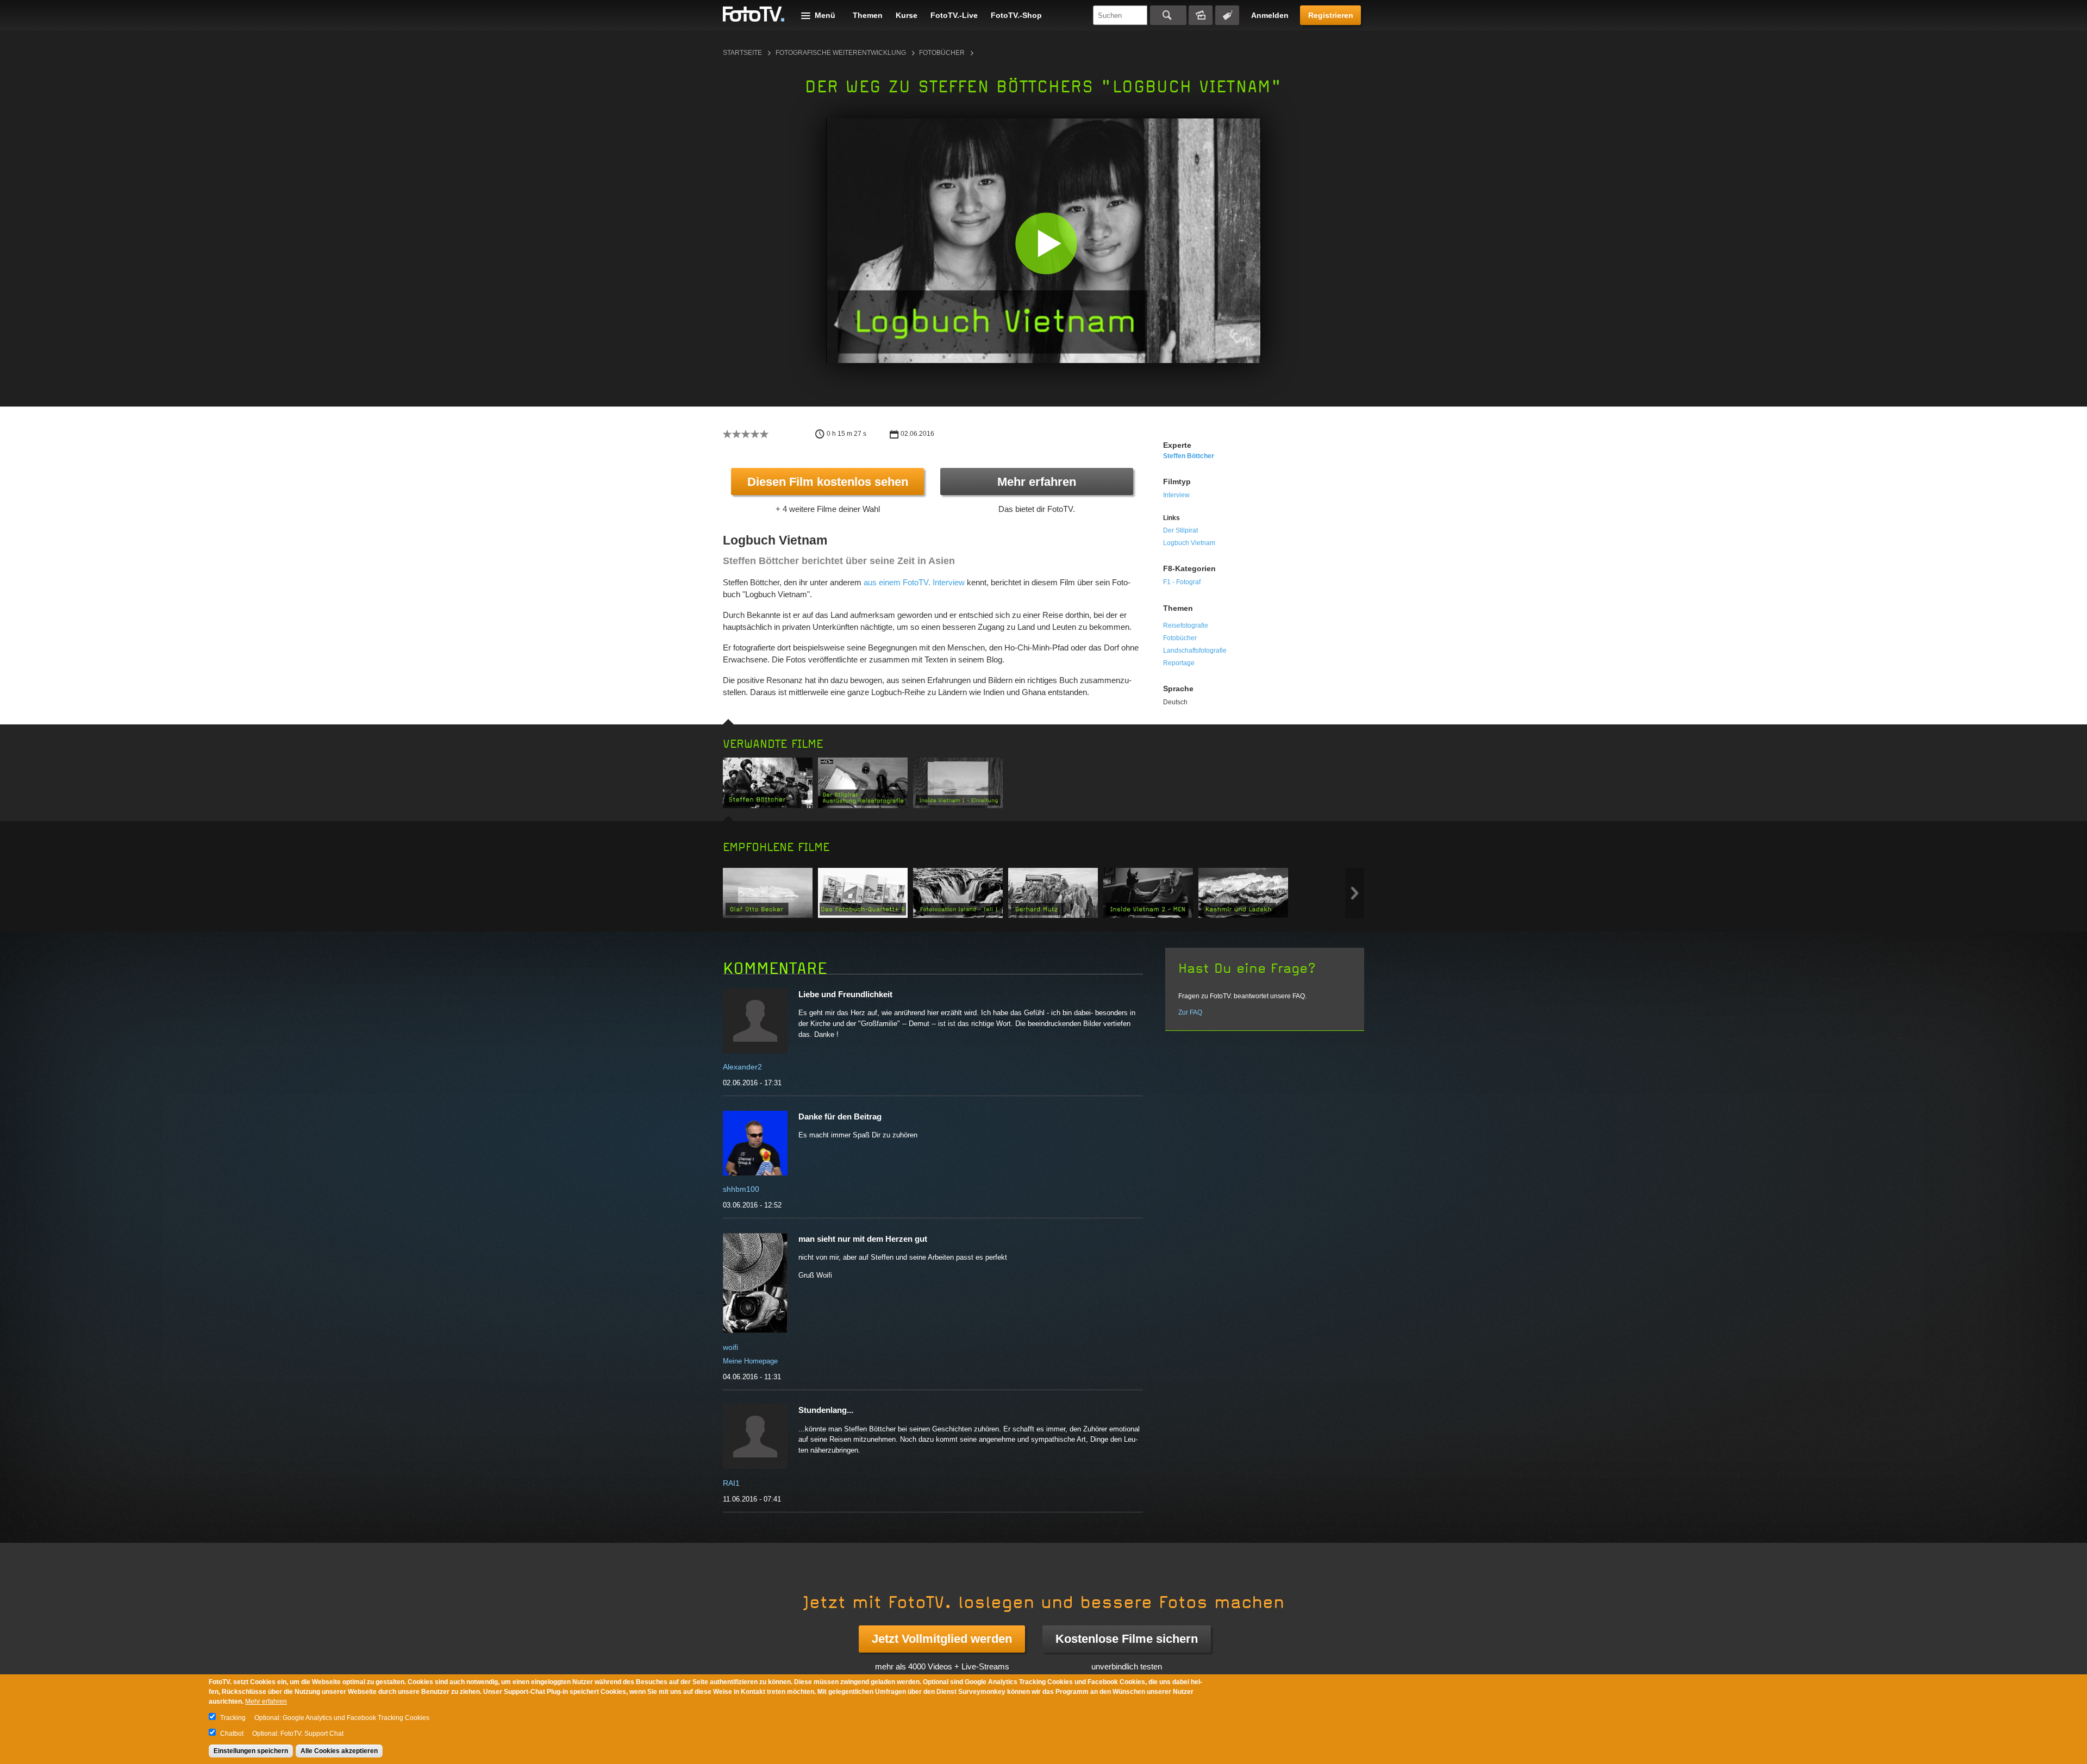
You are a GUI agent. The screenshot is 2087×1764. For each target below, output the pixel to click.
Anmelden (1270, 15)
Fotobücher (942, 53)
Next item (1355, 893)
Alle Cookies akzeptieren (339, 1751)
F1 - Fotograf (1182, 582)
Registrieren (1331, 15)
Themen (868, 15)
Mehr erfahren (1037, 482)
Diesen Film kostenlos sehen (828, 482)
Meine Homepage (750, 1361)
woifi (730, 1347)
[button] (1046, 243)
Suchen (1168, 15)
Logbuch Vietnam (1189, 543)
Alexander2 (742, 1067)
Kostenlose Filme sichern (1127, 1639)
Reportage (1179, 663)
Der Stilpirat (1180, 530)
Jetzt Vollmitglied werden (942, 1639)
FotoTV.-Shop (1016, 15)
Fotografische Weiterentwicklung (841, 53)
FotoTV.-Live (954, 15)
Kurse (907, 15)
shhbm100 (741, 1189)
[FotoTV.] (754, 15)
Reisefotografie (1186, 625)
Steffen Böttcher (1189, 456)
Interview (1176, 495)
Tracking (233, 1718)
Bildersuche (1201, 15)
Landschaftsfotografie (1195, 650)
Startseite (742, 53)
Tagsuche (1227, 15)
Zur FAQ (1190, 1012)
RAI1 (731, 1483)
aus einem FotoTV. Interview (914, 582)
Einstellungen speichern (251, 1751)
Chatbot (232, 1734)
